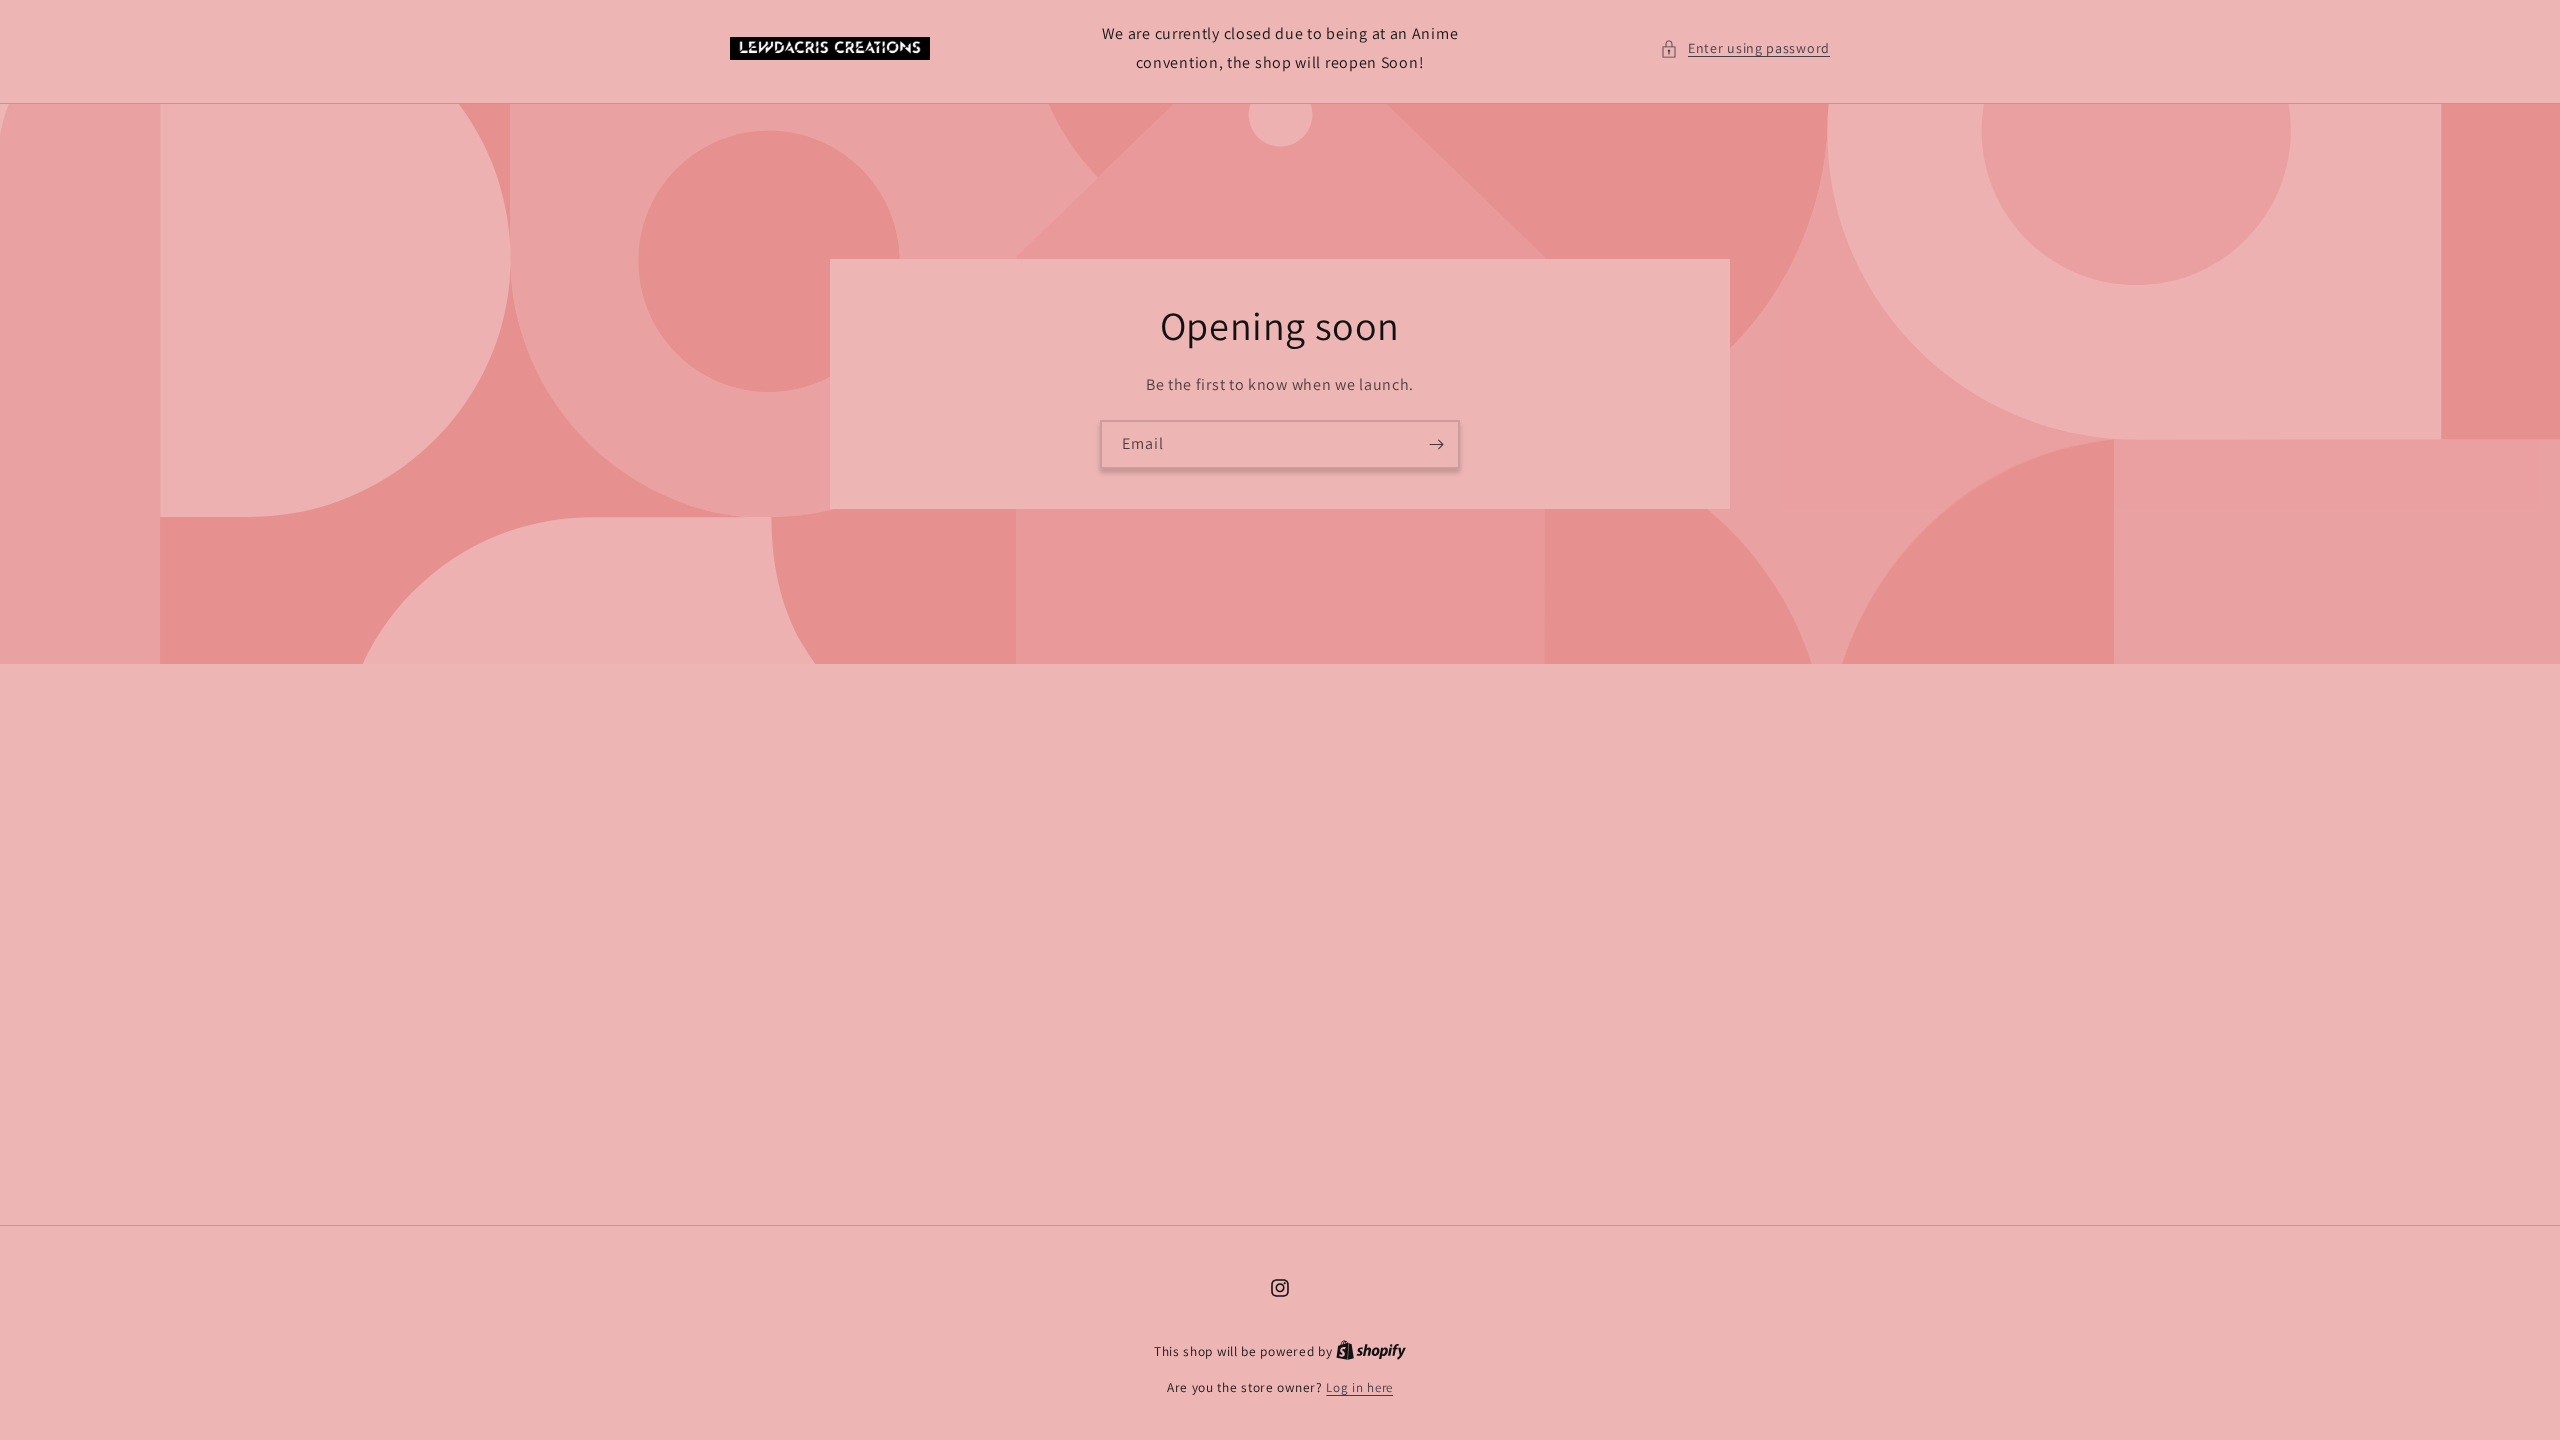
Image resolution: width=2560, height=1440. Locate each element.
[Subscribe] (1436, 443)
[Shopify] (1371, 1351)
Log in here (1359, 1387)
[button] (1745, 48)
